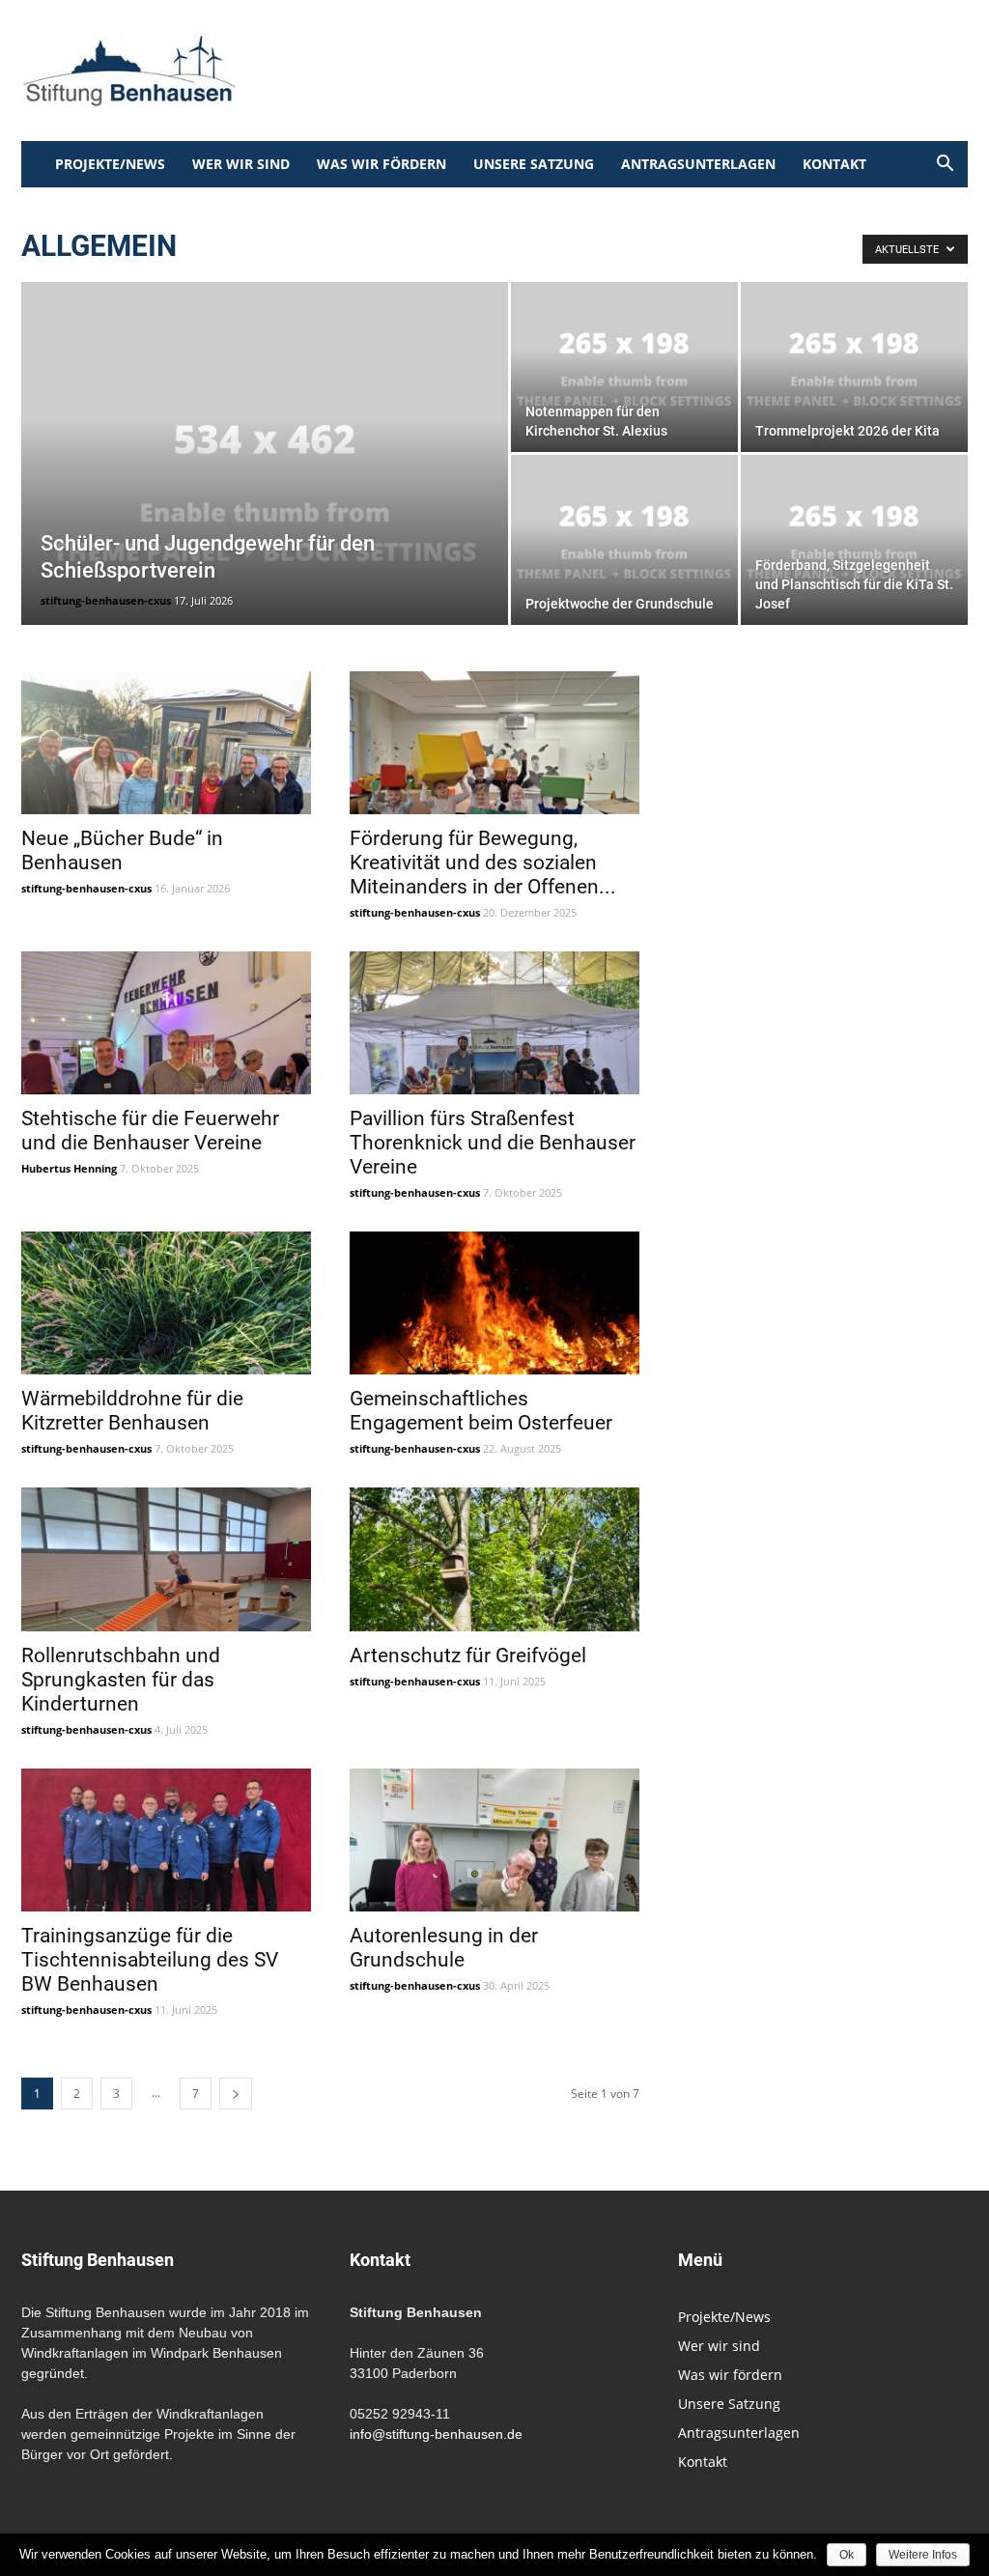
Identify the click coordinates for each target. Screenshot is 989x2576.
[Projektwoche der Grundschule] (624, 540)
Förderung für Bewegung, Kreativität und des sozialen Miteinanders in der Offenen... (483, 863)
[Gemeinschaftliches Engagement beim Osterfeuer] (494, 1303)
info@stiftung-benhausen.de (436, 2434)
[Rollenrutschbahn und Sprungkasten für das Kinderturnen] (166, 1559)
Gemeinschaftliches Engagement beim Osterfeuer (481, 1411)
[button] (945, 166)
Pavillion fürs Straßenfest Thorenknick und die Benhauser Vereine (493, 1143)
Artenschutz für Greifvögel (468, 1656)
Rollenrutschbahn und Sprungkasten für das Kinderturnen (121, 1680)
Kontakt (834, 164)
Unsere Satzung (534, 164)
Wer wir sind (241, 164)
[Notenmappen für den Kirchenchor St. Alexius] (624, 367)
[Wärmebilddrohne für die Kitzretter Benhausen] (166, 1303)
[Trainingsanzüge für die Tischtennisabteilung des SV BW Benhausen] (166, 1840)
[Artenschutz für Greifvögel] (494, 1559)
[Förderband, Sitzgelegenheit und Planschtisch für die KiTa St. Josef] (854, 540)
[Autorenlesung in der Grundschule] (494, 1840)
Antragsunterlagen (698, 164)
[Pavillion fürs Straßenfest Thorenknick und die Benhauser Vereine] (494, 1023)
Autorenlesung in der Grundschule (444, 1948)
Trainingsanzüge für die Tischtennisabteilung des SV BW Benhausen (150, 1960)
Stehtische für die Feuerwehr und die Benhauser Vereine (150, 1131)
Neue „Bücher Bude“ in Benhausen (122, 850)
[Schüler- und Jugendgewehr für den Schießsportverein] (265, 493)
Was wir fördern (381, 164)
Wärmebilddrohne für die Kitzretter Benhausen (132, 1411)
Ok (847, 2555)
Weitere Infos (923, 2555)
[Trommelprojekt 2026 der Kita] (854, 367)
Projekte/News (110, 164)
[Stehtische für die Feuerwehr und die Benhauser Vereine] (166, 1023)
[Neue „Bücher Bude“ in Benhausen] (166, 743)
